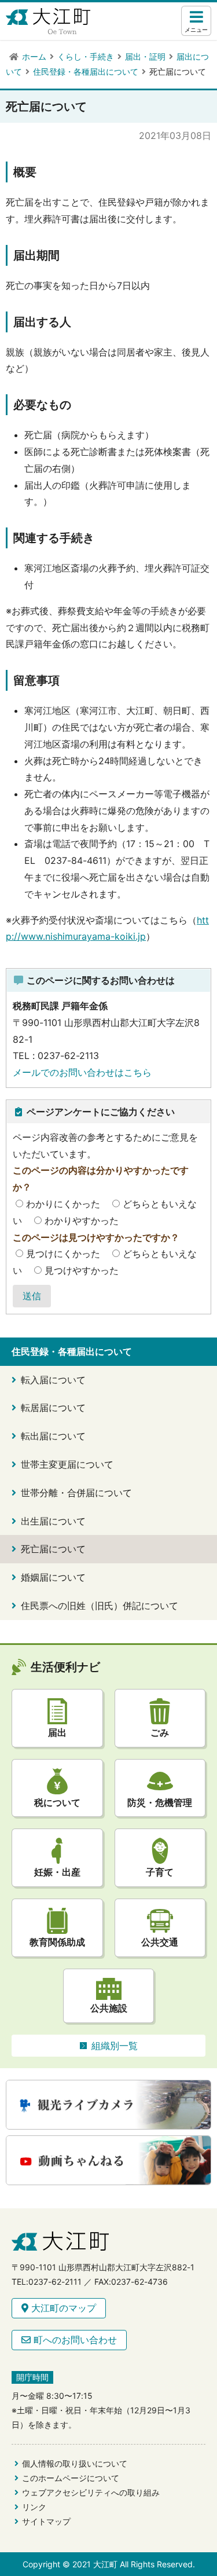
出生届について (53, 1521)
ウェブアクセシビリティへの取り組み (91, 2492)
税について (57, 1802)
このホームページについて (71, 2478)
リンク (34, 2507)
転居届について (53, 1408)
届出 (57, 1732)
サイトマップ (46, 2521)
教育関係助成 (57, 1942)
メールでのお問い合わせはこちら (82, 1072)
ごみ (160, 1732)
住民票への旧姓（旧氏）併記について (100, 1606)
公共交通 (160, 1942)
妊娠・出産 (57, 1872)
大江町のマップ (62, 2308)
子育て (160, 1872)
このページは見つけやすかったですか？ (96, 1237)
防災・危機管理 (160, 1802)
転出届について (53, 1436)
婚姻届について (53, 1577)
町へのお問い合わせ (74, 2340)
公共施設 (109, 2008)
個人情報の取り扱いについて (75, 2463)
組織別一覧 (115, 2046)
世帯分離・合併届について (76, 1493)
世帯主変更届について (67, 1464)
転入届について (53, 1380)
